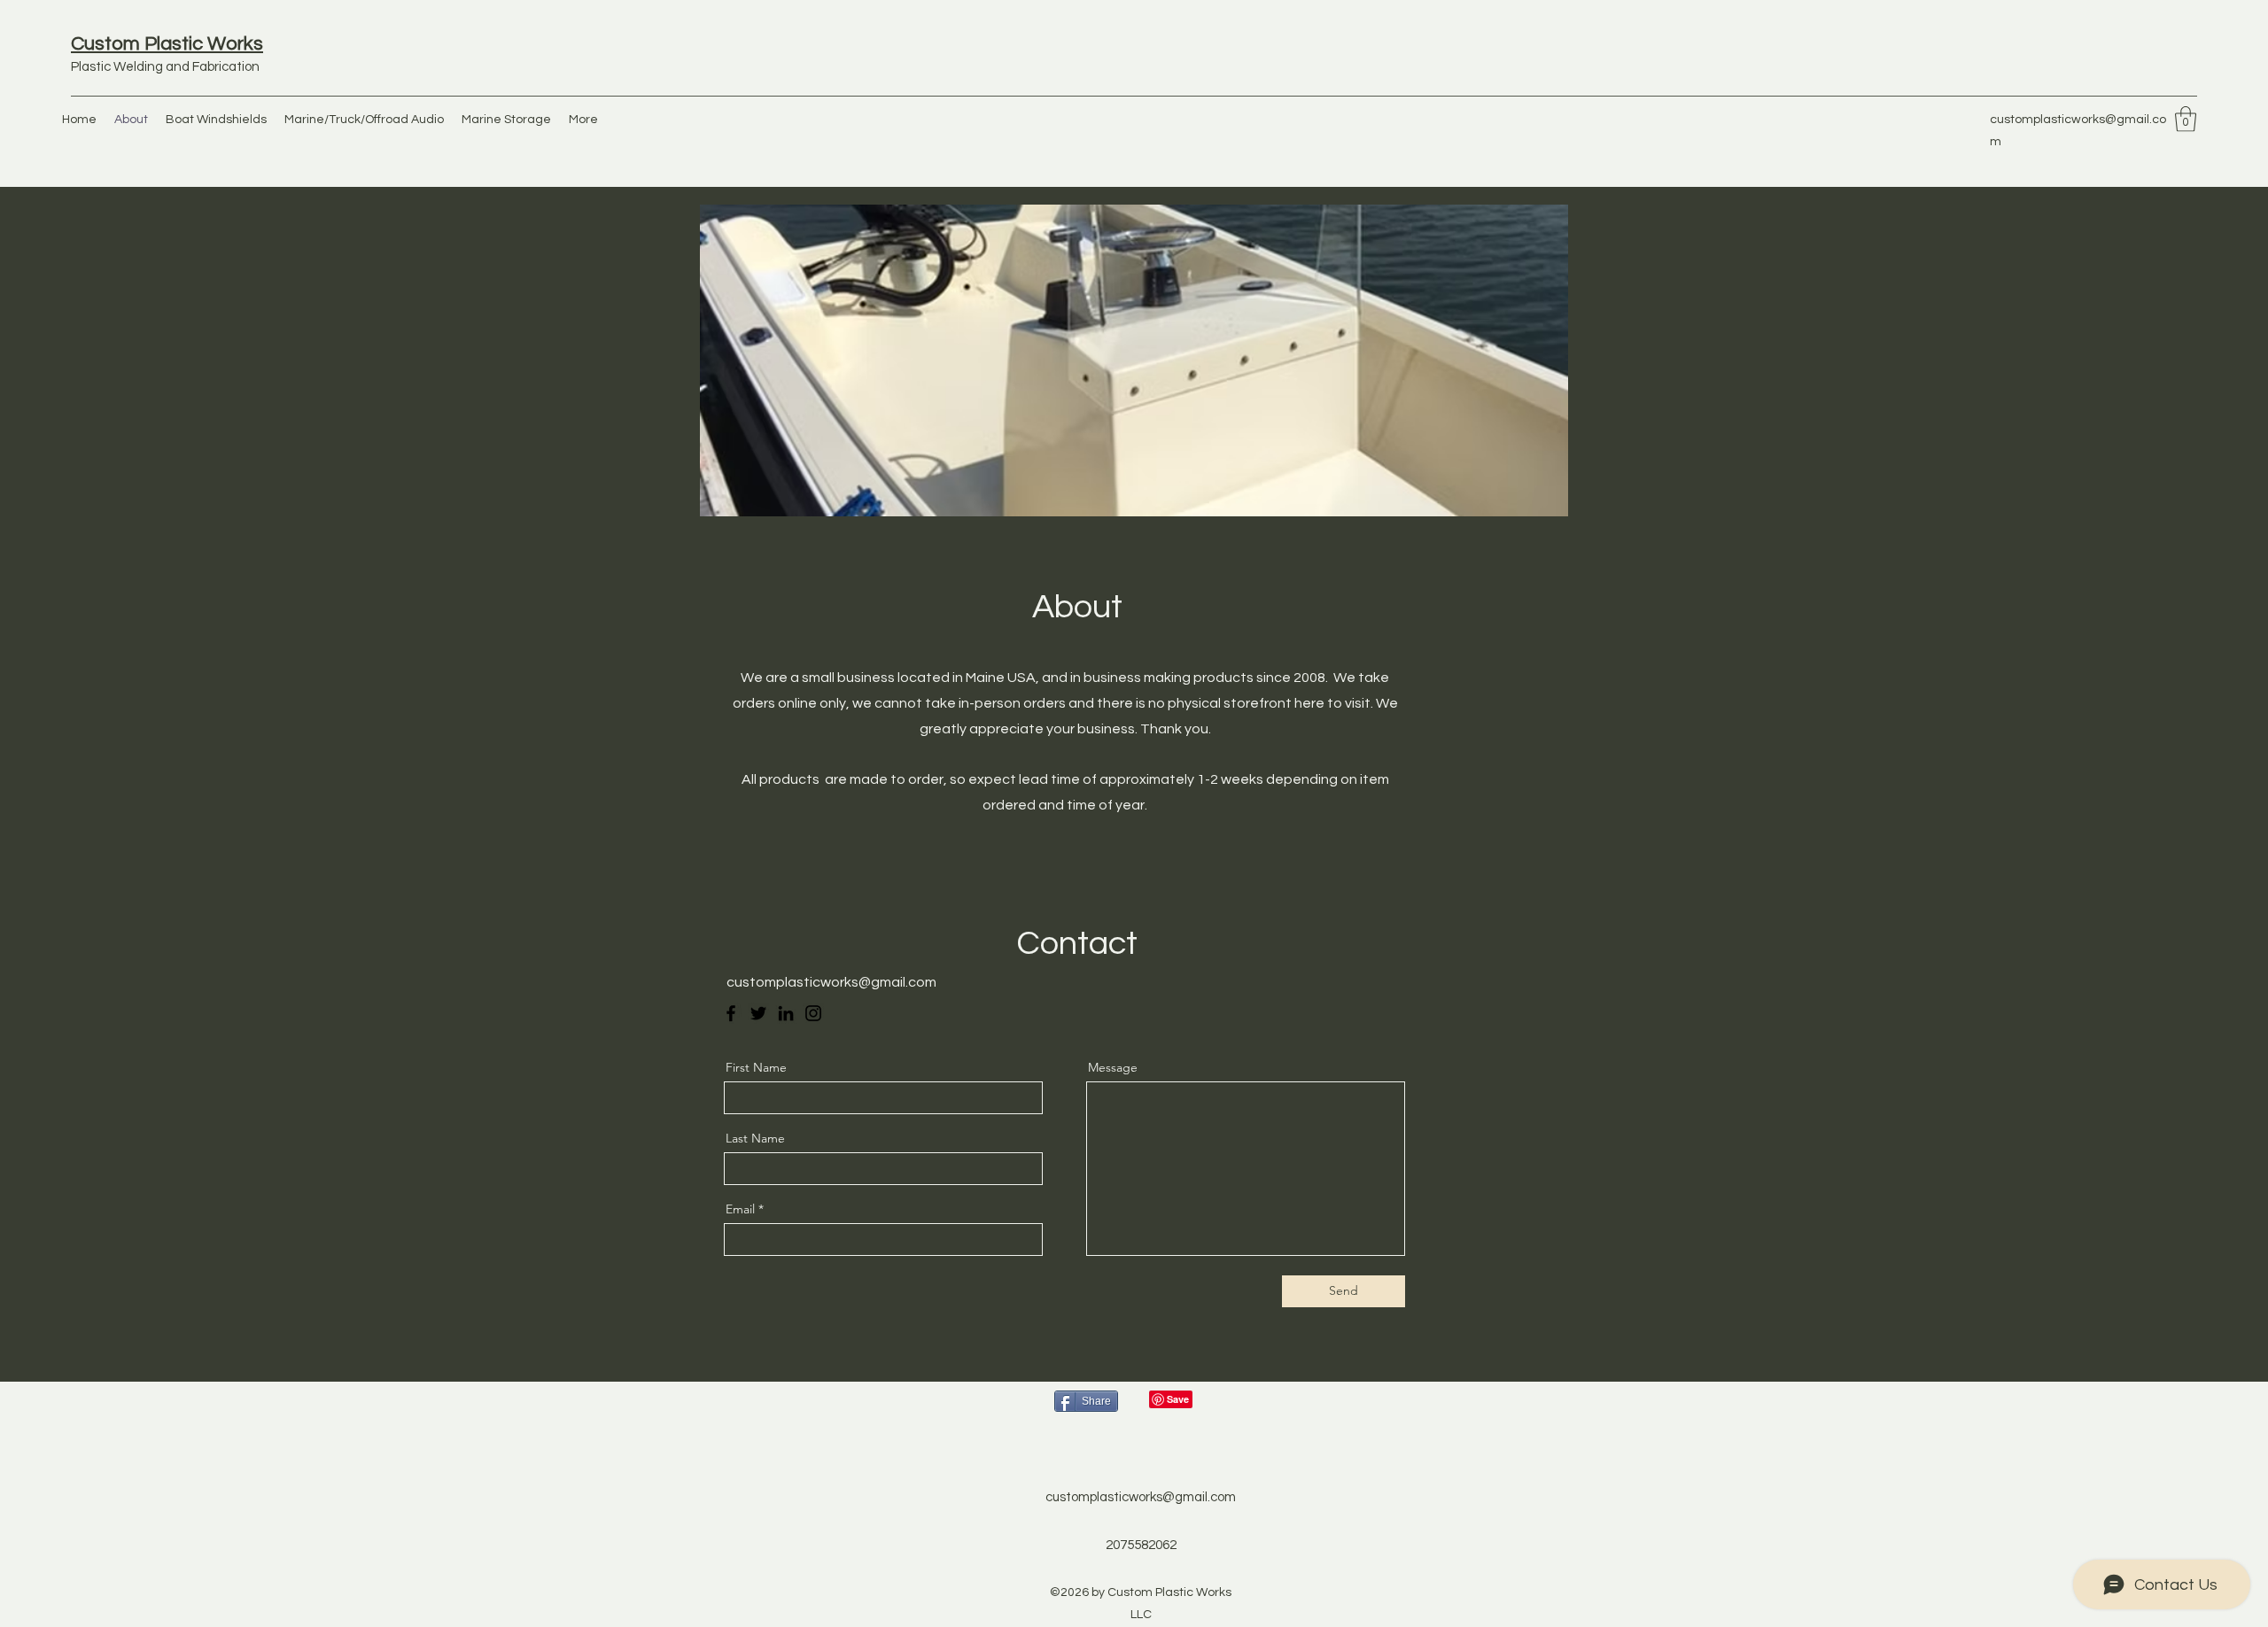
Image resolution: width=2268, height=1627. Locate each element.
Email (740, 1209)
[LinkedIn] (786, 1013)
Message (1113, 1067)
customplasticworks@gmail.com (831, 982)
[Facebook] (731, 1013)
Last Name (755, 1138)
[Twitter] (758, 1013)
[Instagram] (813, 1013)
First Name (756, 1067)
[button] (2186, 119)
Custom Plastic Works (167, 44)
